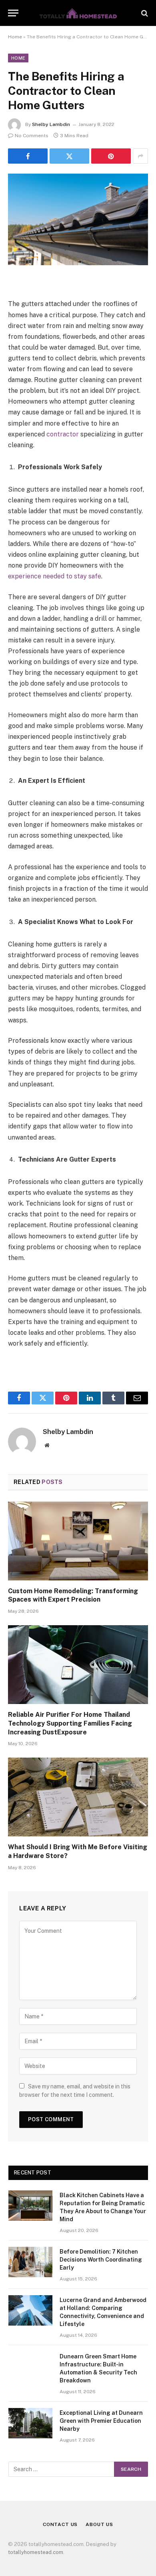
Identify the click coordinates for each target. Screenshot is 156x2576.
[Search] (144, 13)
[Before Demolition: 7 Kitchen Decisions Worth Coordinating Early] (30, 2262)
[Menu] (13, 13)
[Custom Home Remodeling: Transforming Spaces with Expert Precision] (78, 1541)
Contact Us (60, 2524)
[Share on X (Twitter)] (69, 156)
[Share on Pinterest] (111, 156)
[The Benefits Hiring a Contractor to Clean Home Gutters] (78, 219)
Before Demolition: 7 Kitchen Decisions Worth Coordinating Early (101, 2260)
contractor (63, 434)
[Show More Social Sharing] (140, 156)
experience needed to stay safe (55, 576)
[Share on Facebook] (28, 156)
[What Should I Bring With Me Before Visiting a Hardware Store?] (78, 1797)
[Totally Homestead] (78, 13)
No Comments (32, 136)
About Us (99, 2524)
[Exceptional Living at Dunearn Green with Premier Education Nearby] (30, 2423)
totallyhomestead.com (36, 2552)
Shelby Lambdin (51, 124)
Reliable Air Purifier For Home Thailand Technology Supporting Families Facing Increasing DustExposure (70, 1723)
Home (15, 37)
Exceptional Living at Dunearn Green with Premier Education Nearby (101, 2421)
